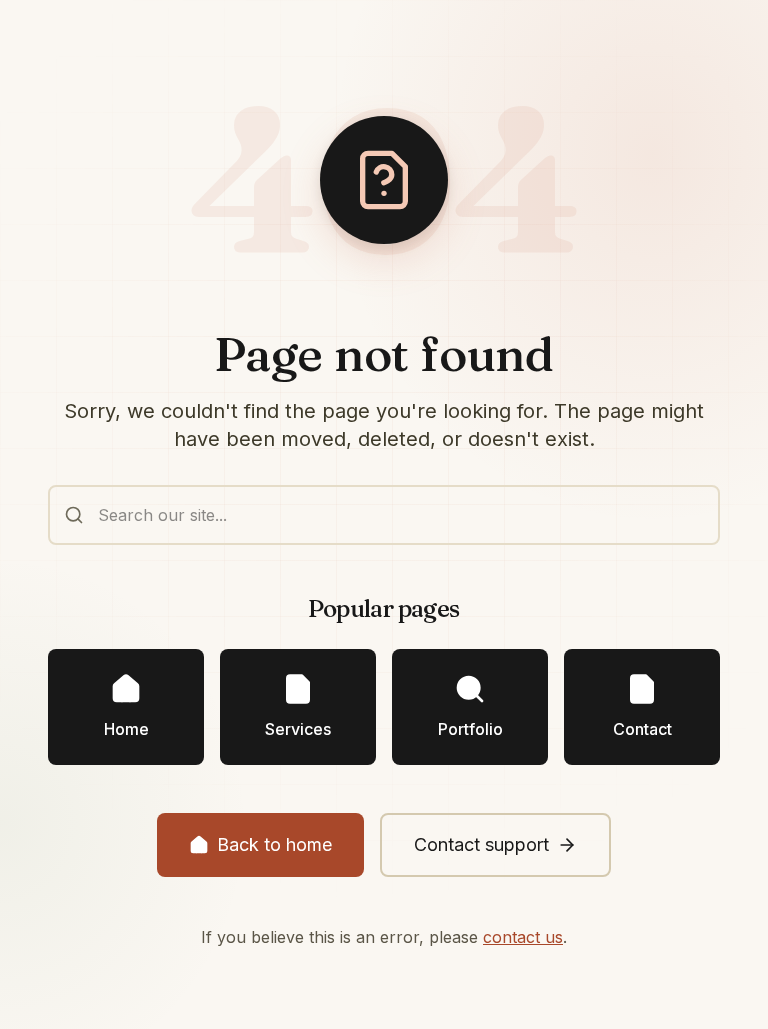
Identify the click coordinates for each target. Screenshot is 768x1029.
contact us (523, 937)
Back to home (274, 844)
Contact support (481, 844)
